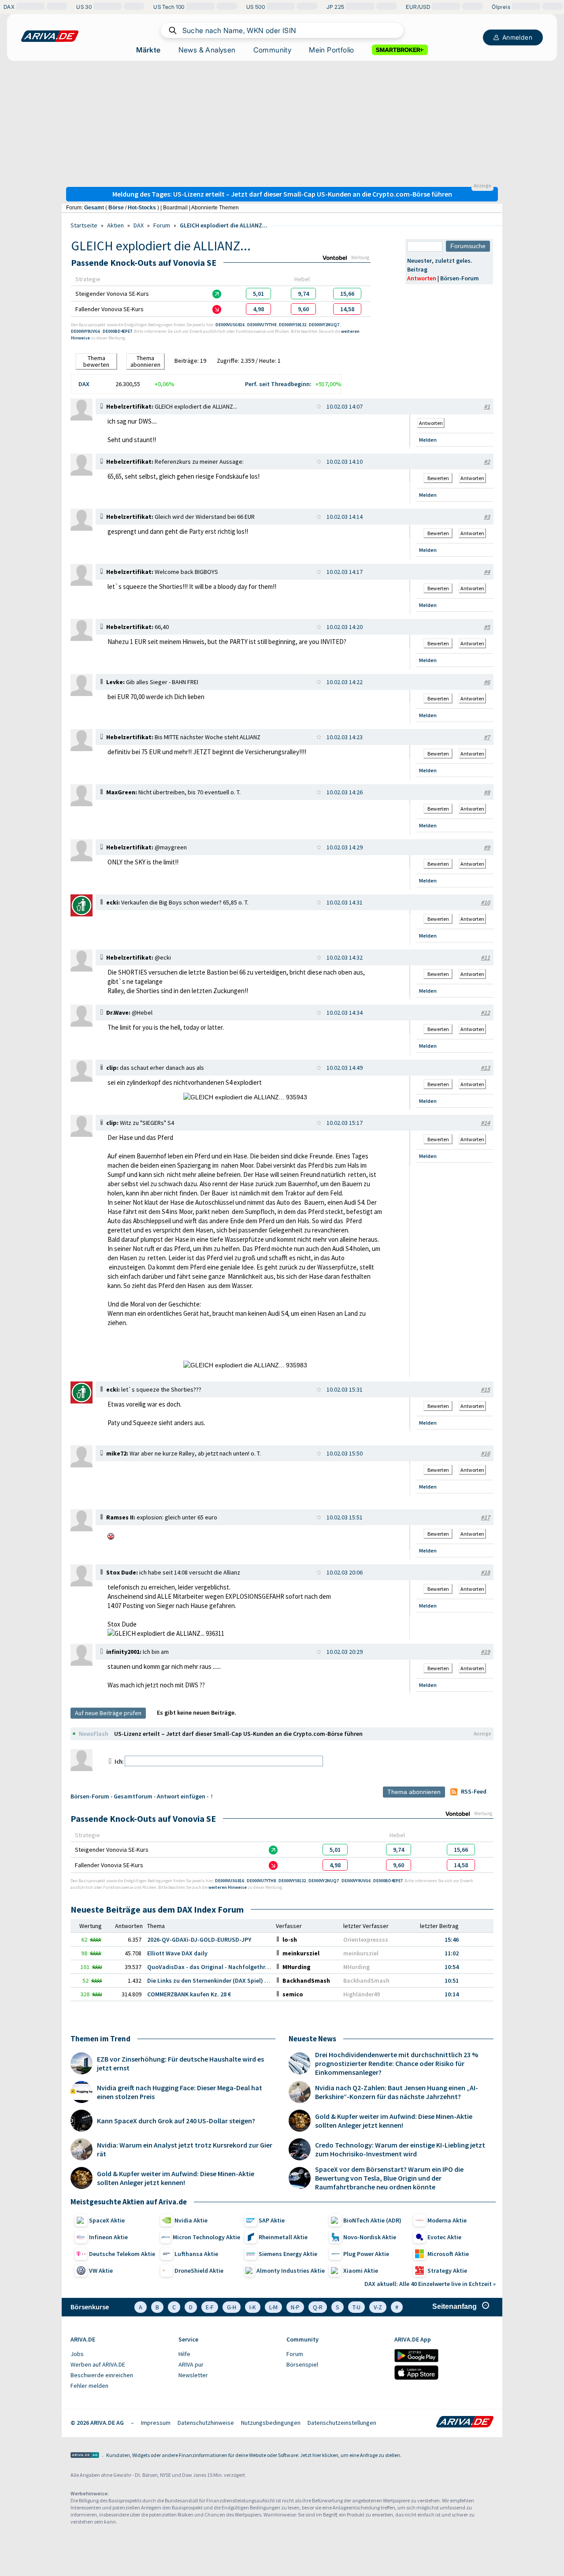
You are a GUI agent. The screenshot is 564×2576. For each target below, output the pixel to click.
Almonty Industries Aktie (291, 2271)
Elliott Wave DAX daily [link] (177, 1953)
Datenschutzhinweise (206, 2423)
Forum (162, 225)
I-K (253, 2307)
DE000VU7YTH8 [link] (262, 325)
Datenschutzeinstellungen (342, 2423)
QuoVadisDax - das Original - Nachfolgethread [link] (211, 1967)
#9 (487, 847)
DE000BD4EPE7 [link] (118, 331)
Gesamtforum (133, 1796)
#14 (485, 1123)
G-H (232, 2307)
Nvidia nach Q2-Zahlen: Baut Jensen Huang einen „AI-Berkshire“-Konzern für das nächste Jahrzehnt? (397, 2092)
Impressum (156, 2423)
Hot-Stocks (142, 208)
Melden (428, 440)
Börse (116, 208)
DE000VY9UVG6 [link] (86, 331)
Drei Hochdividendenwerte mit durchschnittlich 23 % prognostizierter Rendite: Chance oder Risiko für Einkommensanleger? (397, 2063)
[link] (258, 294)
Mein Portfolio (332, 50)
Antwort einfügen (181, 1796)
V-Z (378, 2307)
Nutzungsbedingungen (271, 2423)
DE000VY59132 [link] (293, 325)
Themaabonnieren (145, 361)
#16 (485, 1453)
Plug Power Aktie (366, 2254)
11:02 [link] (452, 1953)
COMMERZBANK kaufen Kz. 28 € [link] (189, 1994)
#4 (487, 572)
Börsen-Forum (460, 278)
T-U (356, 2307)
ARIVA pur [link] (191, 2364)
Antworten (422, 278)
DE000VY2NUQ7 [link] (325, 325)
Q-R (318, 2307)
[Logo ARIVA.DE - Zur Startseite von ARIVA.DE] (465, 2423)
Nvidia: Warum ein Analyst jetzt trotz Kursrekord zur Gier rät (185, 2149)
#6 (487, 682)
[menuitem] (120, 2354)
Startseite (84, 225)
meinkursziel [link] (361, 1953)
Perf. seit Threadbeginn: (278, 384)
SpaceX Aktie (107, 2220)
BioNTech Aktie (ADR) (372, 2220)
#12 (485, 1013)
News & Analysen (207, 50)
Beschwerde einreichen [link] (102, 2375)
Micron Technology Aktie (206, 2237)
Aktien (115, 225)
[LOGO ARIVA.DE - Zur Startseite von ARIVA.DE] (50, 36)
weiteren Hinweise (228, 1887)
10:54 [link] (452, 1967)
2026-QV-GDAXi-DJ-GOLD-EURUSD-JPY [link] (199, 1939)
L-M (273, 2307)
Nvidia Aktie (191, 2220)
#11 (485, 957)
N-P (295, 2307)
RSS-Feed (474, 1791)
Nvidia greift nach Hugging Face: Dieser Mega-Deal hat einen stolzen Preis (180, 2092)
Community (273, 50)
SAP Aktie (272, 2220)
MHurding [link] (356, 1967)
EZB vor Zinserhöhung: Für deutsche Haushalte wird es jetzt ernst (180, 2063)
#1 (487, 406)
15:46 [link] (452, 1939)
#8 (487, 792)
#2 (487, 462)
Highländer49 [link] (362, 1994)
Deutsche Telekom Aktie (122, 2254)
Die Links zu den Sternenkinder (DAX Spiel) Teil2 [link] (212, 1980)
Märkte (148, 50)
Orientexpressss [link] (366, 1939)
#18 (485, 1572)
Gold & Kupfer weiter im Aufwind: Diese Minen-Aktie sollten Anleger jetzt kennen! (176, 2178)
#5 (487, 627)
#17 (485, 1517)
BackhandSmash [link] (366, 1980)
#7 (487, 737)
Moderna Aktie (447, 2220)
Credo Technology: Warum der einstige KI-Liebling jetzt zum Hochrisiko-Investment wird (400, 2149)
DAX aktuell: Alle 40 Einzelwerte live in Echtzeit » (430, 2284)
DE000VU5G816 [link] (230, 325)
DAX (139, 225)
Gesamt (94, 208)
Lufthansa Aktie (196, 2254)
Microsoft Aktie (448, 2254)
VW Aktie (101, 2271)
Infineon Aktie (108, 2237)
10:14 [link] (452, 1994)
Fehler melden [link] (89, 2386)
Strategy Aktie (447, 2271)
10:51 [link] (452, 1980)
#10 (485, 902)
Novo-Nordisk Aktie (370, 2237)
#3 (487, 517)
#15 (485, 1389)
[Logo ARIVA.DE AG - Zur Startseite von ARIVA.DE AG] (85, 2456)
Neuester (419, 261)
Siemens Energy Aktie (288, 2254)
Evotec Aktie (444, 2237)
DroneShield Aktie (199, 2271)
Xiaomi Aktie (361, 2271)
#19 (485, 1652)
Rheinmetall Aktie (283, 2237)
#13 (485, 1068)
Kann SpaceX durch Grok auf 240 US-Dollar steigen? (176, 2121)
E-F (210, 2307)
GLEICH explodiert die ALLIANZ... (224, 225)
